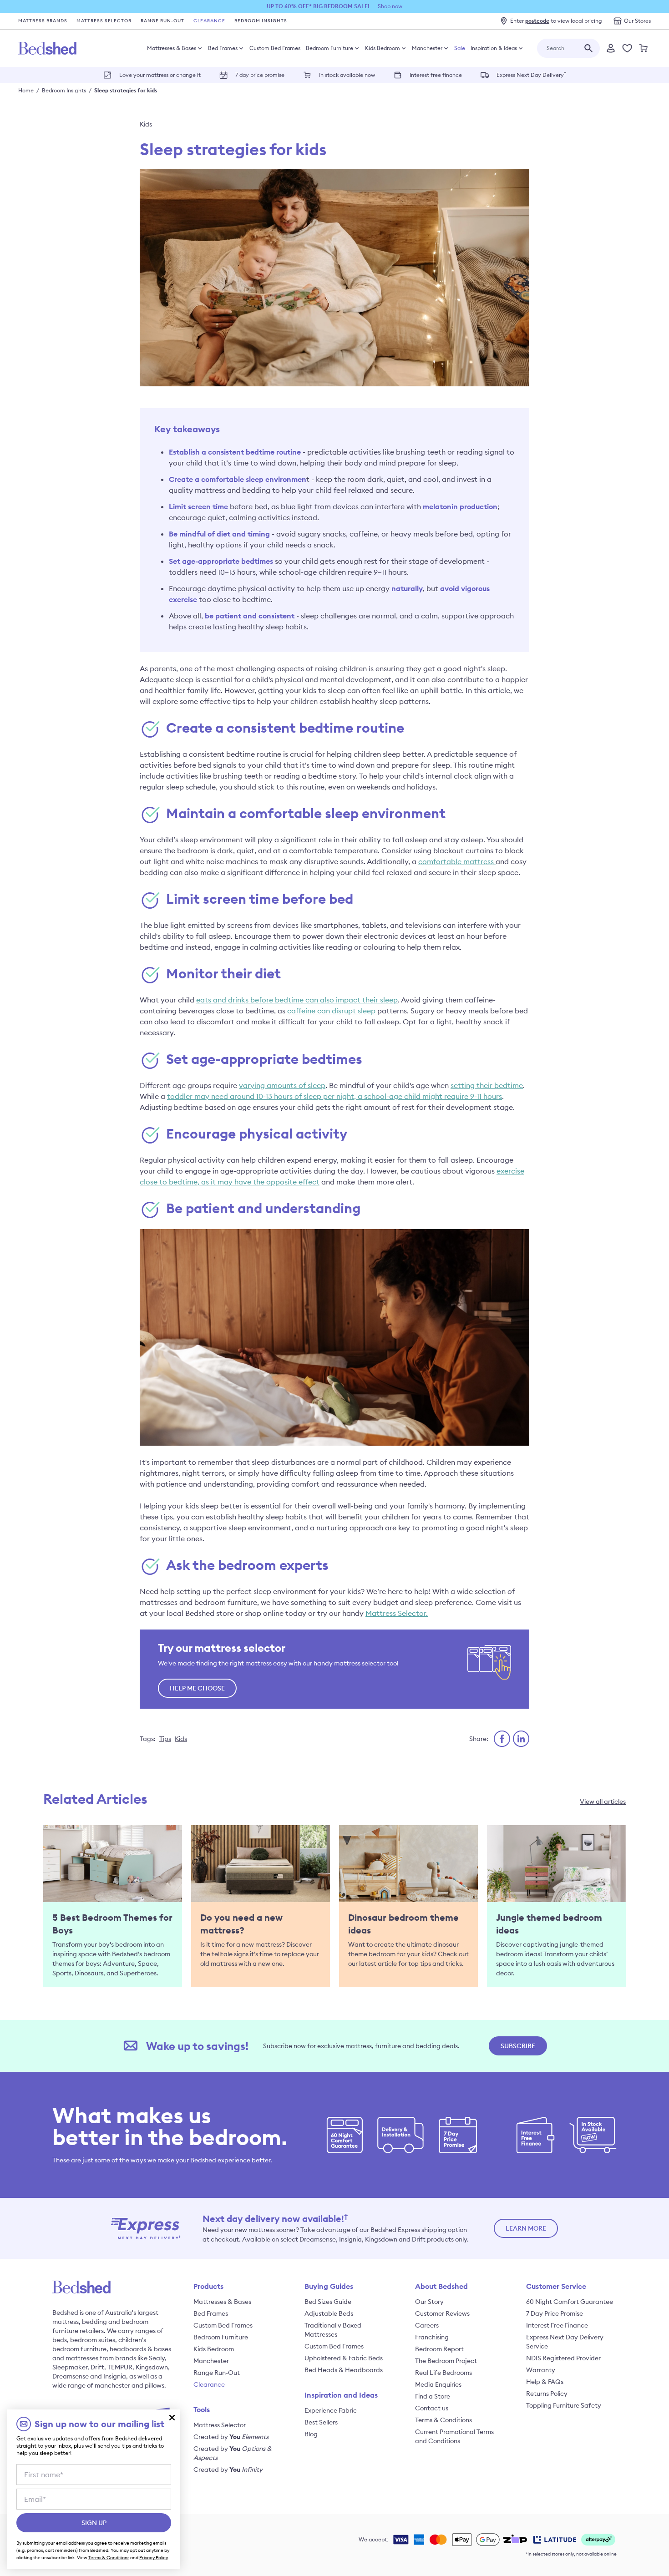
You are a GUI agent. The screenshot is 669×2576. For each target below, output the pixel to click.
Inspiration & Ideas (494, 48)
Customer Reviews (442, 2313)
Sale (460, 48)
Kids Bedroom (383, 48)
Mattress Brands (43, 21)
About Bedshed (441, 2286)
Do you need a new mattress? (241, 1924)
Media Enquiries (438, 2384)
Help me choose (197, 1688)
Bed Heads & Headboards (344, 2370)
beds (60, 2340)
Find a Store (433, 2396)
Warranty (541, 2370)
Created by (231, 2437)
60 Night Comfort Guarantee (570, 2302)
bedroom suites (93, 2340)
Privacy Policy (154, 2558)
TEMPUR (120, 2367)
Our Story (429, 2302)
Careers (427, 2325)
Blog (311, 2434)
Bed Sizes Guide (328, 2302)
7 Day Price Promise (555, 2313)
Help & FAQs (545, 2382)
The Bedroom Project (446, 2361)
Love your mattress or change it (160, 75)
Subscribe (518, 2046)
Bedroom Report (439, 2349)
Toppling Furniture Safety (564, 2405)
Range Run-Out (162, 21)
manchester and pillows (129, 2385)
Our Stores (637, 21)
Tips (165, 1739)
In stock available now (347, 75)
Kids (146, 124)
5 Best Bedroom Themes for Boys (112, 1924)
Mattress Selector (104, 21)
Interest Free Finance (557, 2325)
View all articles (603, 1802)
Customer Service (556, 2286)
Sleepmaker (70, 2367)
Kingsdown (152, 2367)
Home (26, 90)
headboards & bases (140, 2349)
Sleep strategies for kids (126, 90)
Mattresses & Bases (172, 48)
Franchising (432, 2337)
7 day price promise (260, 75)
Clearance (209, 21)
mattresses (82, 2358)
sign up (94, 2523)
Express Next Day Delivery (531, 74)
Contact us (432, 2408)
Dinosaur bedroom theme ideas (403, 1924)
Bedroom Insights (261, 21)
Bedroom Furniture (329, 48)
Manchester (427, 48)
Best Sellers (321, 2422)
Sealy (157, 2358)
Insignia (115, 2376)
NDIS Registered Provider (563, 2358)
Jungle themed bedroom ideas (549, 1924)
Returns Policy (547, 2394)
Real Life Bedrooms (443, 2373)
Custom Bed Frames (275, 48)
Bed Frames (223, 48)
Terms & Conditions (443, 2420)
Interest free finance (436, 75)
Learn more (526, 2228)
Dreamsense (71, 2376)
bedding (94, 2322)
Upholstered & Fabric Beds (344, 2358)
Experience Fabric (331, 2410)
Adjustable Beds (329, 2313)
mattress (66, 2322)
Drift (97, 2367)
